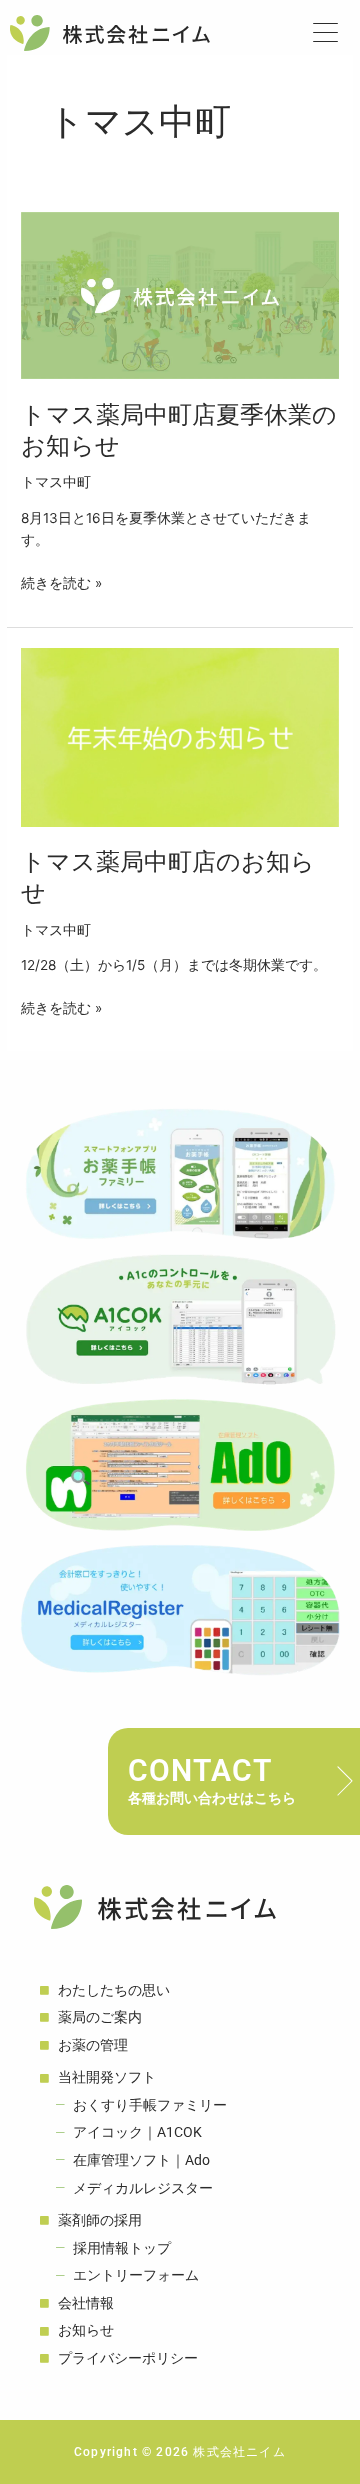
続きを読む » (61, 581)
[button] (329, 33)
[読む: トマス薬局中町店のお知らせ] (180, 736)
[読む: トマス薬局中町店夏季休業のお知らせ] (180, 295)
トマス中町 (56, 482)
